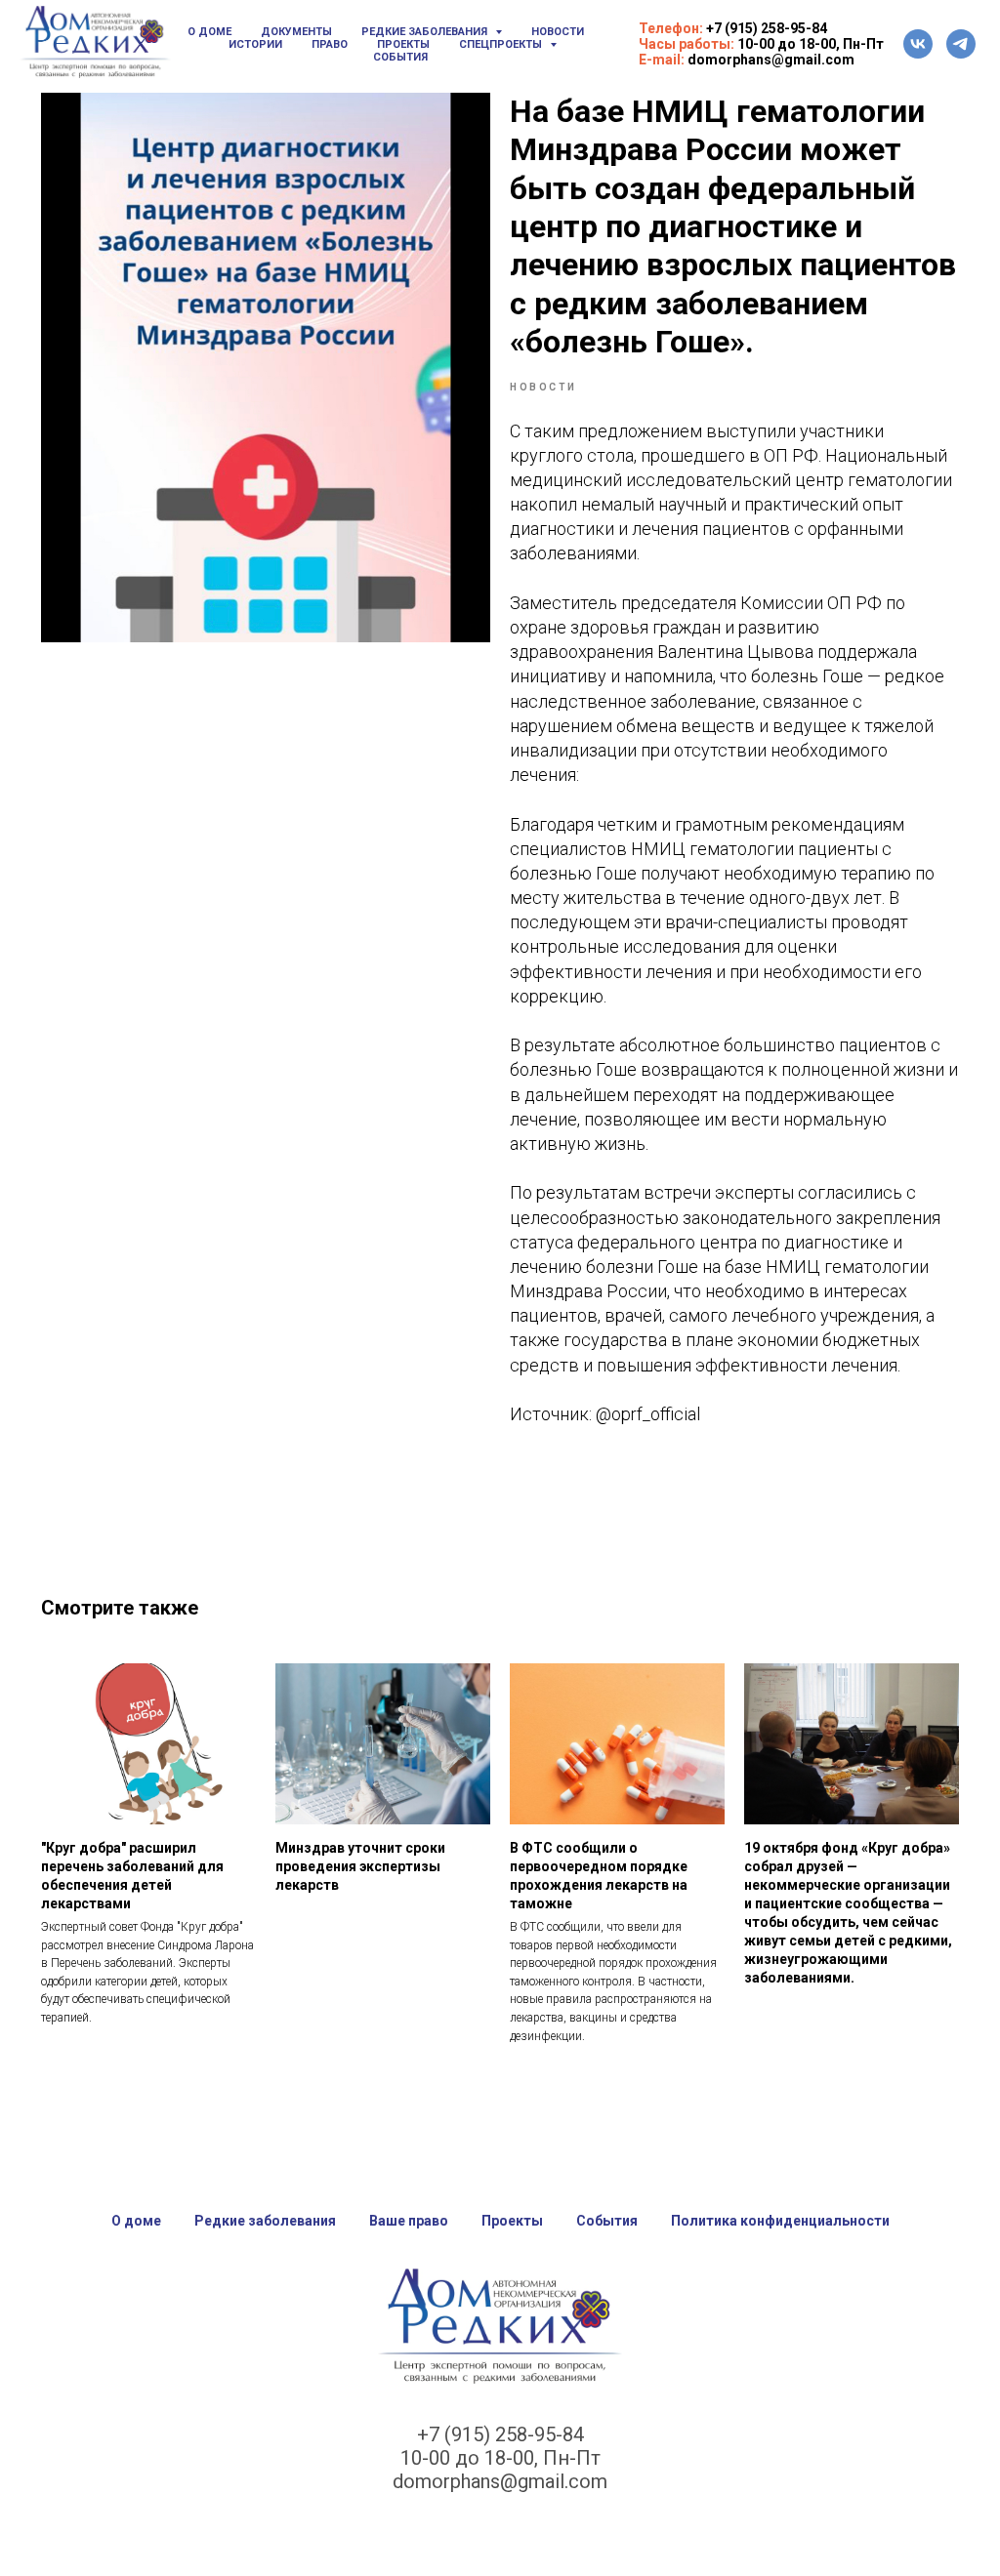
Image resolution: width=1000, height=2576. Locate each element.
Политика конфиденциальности (780, 2221)
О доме (209, 32)
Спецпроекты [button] (502, 44)
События (400, 57)
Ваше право (409, 2221)
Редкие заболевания (265, 2221)
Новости (558, 32)
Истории (255, 44)
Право (330, 44)
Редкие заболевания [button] (426, 32)
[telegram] (961, 44)
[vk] (918, 44)
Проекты (403, 44)
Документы (296, 32)
